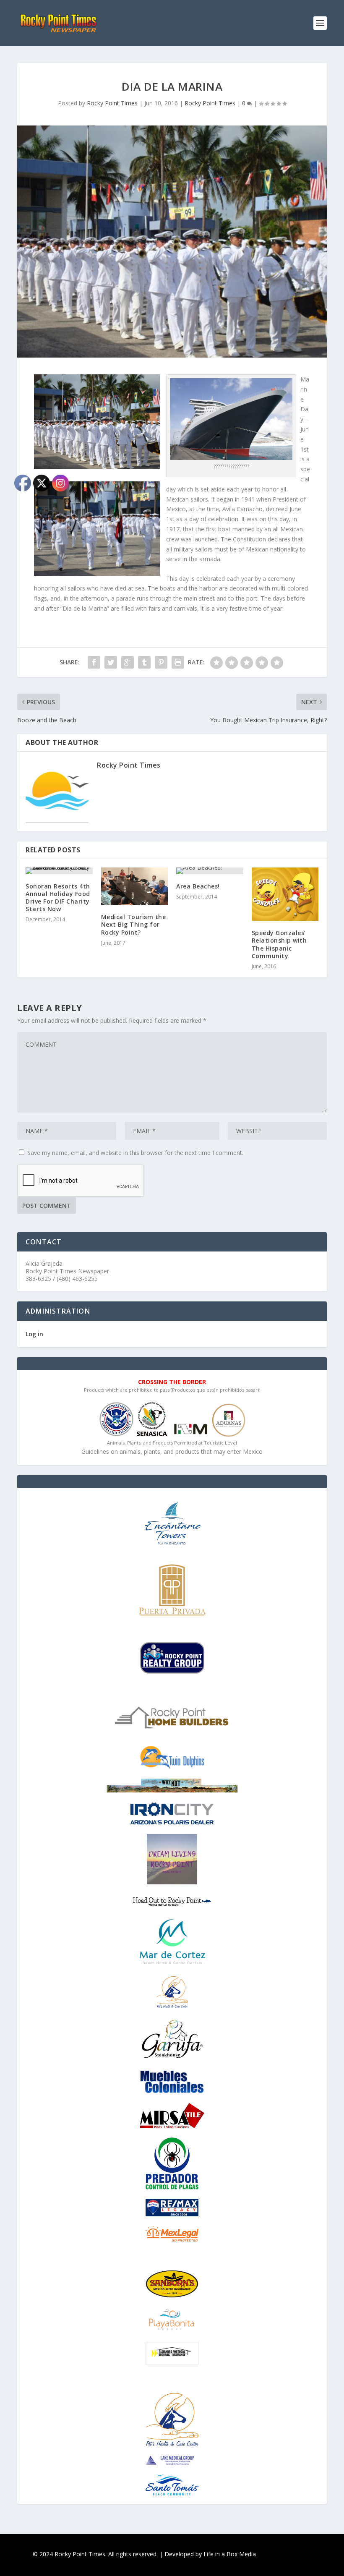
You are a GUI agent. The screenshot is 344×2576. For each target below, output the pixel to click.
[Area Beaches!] (210, 871)
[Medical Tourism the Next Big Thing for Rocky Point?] (135, 886)
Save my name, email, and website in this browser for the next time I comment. (135, 1153)
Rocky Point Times (112, 103)
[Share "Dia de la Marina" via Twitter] (111, 662)
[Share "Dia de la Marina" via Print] (178, 662)
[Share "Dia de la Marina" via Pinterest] (161, 662)
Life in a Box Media (230, 2554)
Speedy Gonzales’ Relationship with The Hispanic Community (279, 944)
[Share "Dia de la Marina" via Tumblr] (144, 662)
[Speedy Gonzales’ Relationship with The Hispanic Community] (285, 894)
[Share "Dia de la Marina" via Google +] (128, 662)
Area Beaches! (198, 886)
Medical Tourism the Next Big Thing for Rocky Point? (134, 924)
